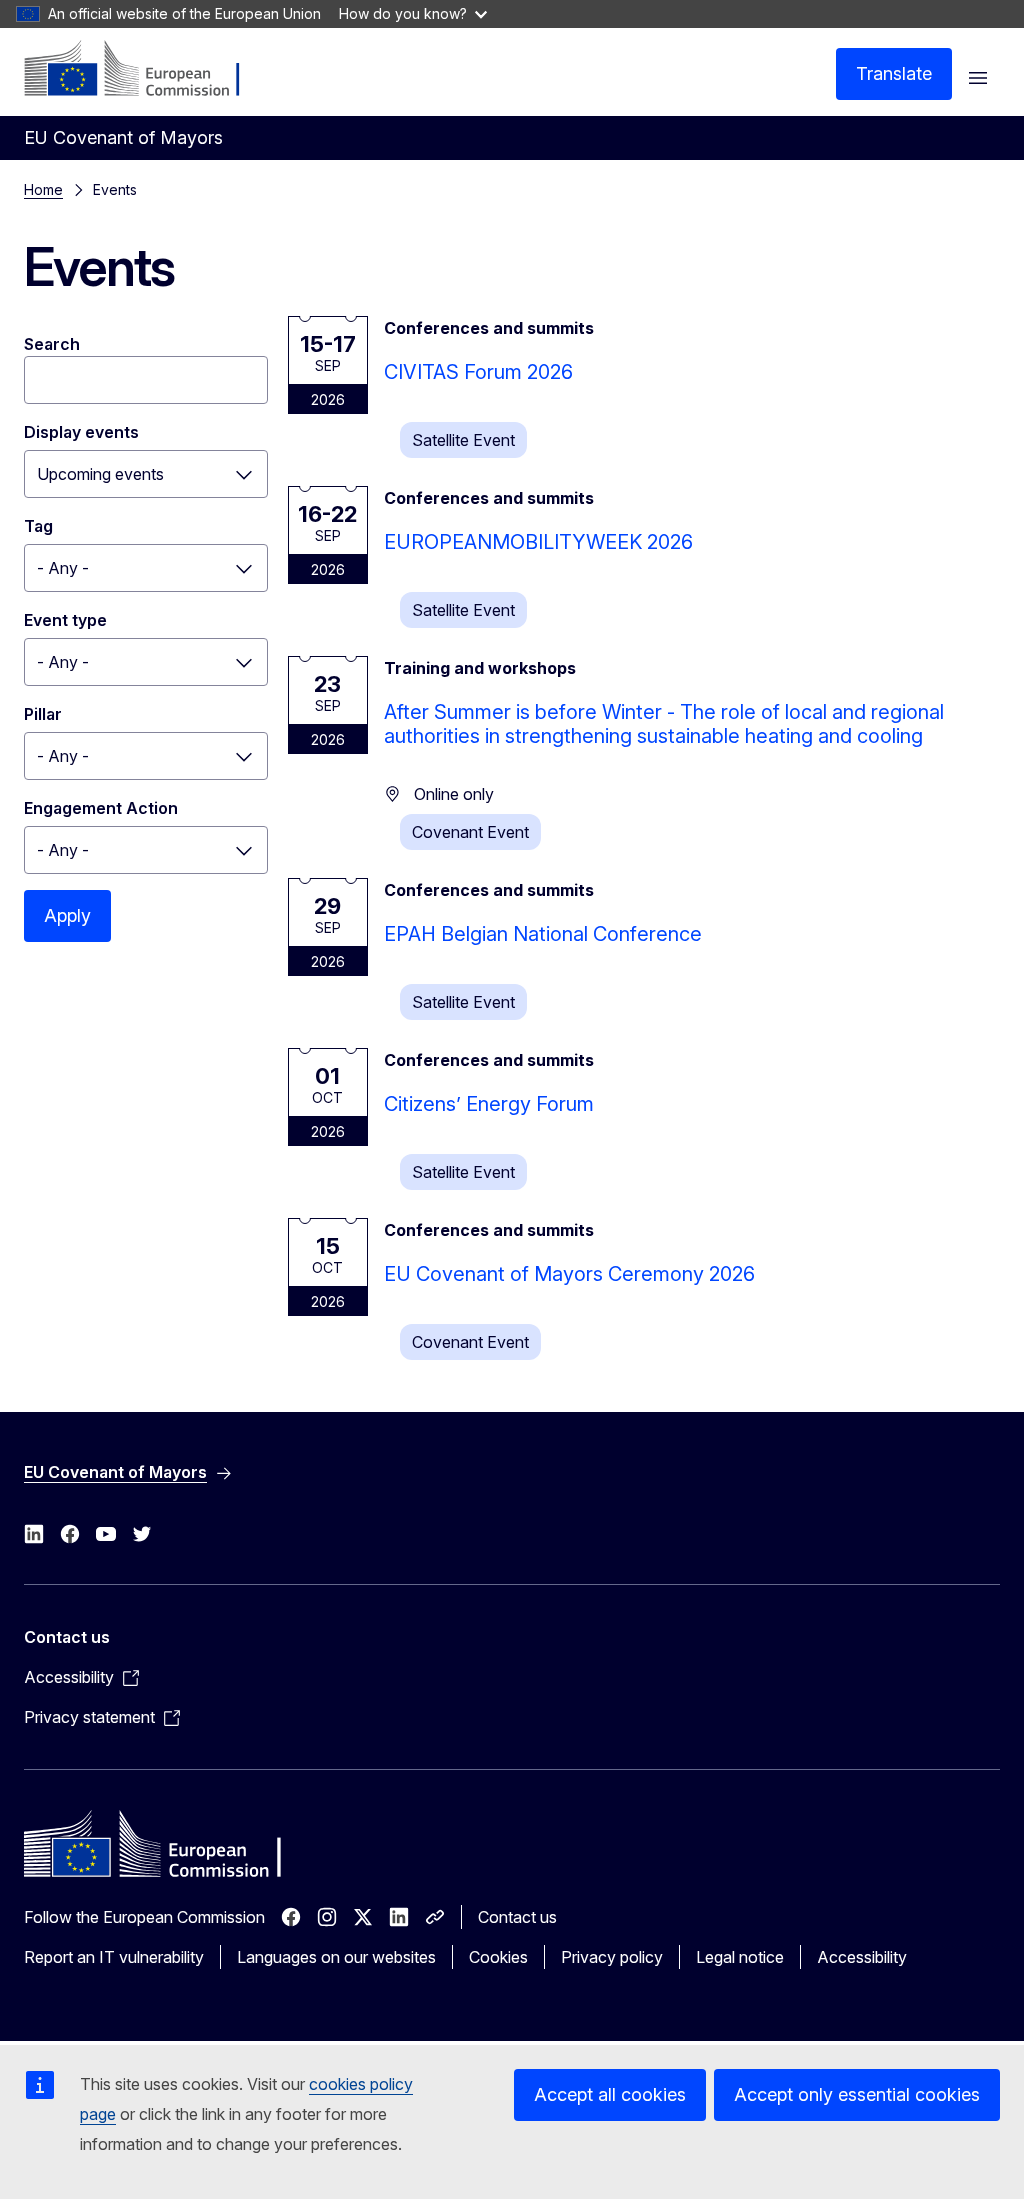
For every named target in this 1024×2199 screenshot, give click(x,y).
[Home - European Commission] (145, 70)
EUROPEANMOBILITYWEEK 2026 (538, 542)
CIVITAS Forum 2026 (478, 372)
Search (52, 344)
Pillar (43, 714)
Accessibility (862, 1957)
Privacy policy (612, 1957)
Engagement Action (101, 808)
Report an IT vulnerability (114, 1957)
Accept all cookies (610, 2094)
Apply (67, 915)
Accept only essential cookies (857, 2094)
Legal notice (740, 1957)
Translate (894, 73)
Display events (81, 432)
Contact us (517, 1917)
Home (43, 189)
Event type (65, 620)
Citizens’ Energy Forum (489, 1104)
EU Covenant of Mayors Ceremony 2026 (569, 1274)
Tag (38, 526)
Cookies (498, 1957)
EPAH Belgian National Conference (543, 934)
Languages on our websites (336, 1957)
